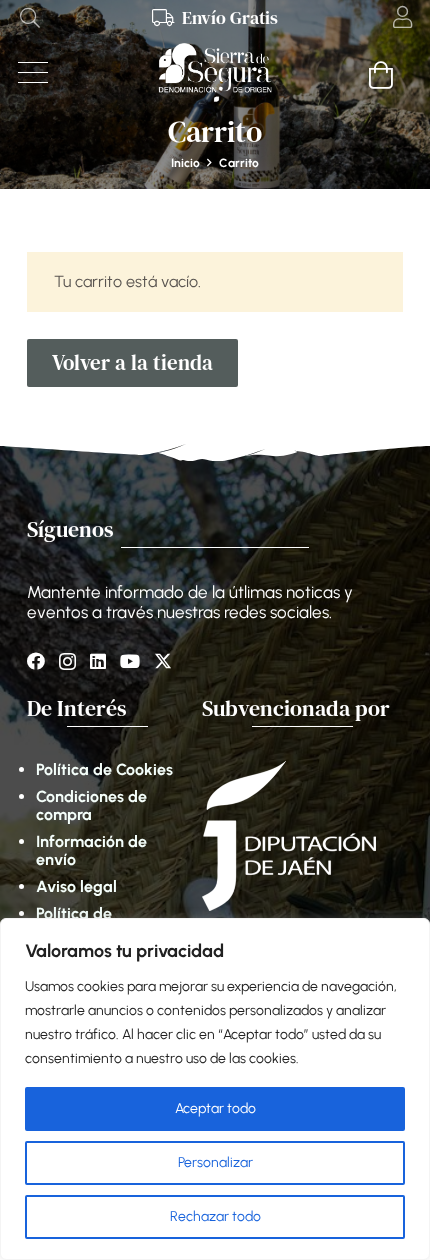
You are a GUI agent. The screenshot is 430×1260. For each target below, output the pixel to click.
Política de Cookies (104, 769)
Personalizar (215, 1162)
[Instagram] (67, 662)
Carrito (239, 163)
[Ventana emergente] (402, 17)
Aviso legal (76, 886)
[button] (30, 17)
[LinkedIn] (98, 661)
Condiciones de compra (91, 805)
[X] (163, 661)
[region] (215, 1089)
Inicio (185, 163)
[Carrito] (381, 74)
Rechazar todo (215, 1216)
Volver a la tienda (132, 362)
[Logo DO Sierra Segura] (215, 73)
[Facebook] (36, 661)
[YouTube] (130, 661)
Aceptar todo (215, 1108)
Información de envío (91, 850)
